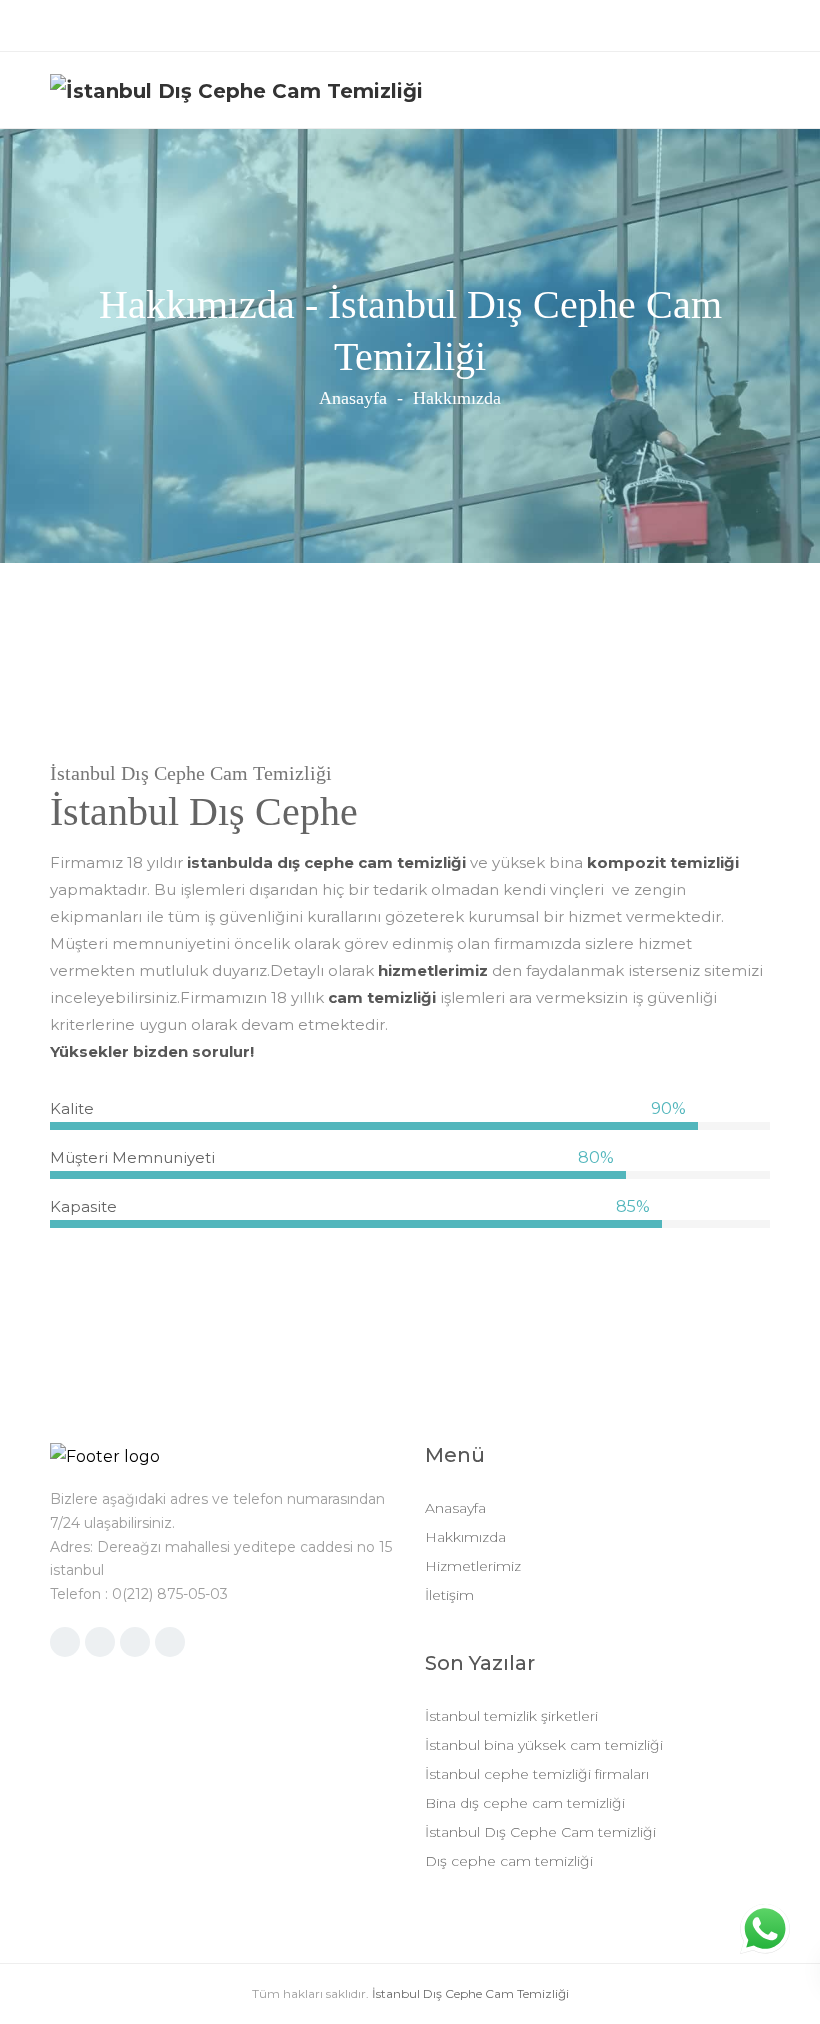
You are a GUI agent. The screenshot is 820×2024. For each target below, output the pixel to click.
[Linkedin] (287, 26)
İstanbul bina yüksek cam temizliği (544, 1745)
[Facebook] (369, 26)
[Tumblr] (492, 26)
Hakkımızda (465, 1537)
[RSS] (135, 1642)
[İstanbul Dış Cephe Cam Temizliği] (236, 90)
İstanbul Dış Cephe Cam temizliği (540, 1832)
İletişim (449, 1595)
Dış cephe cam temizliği (509, 1861)
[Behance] (533, 26)
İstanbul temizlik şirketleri (511, 1716)
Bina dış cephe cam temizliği (525, 1803)
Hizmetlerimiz (473, 1566)
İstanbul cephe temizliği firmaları (537, 1774)
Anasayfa (353, 398)
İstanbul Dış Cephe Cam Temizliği (470, 1993)
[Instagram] (328, 26)
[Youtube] (410, 26)
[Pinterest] (451, 26)
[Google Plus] (100, 1642)
